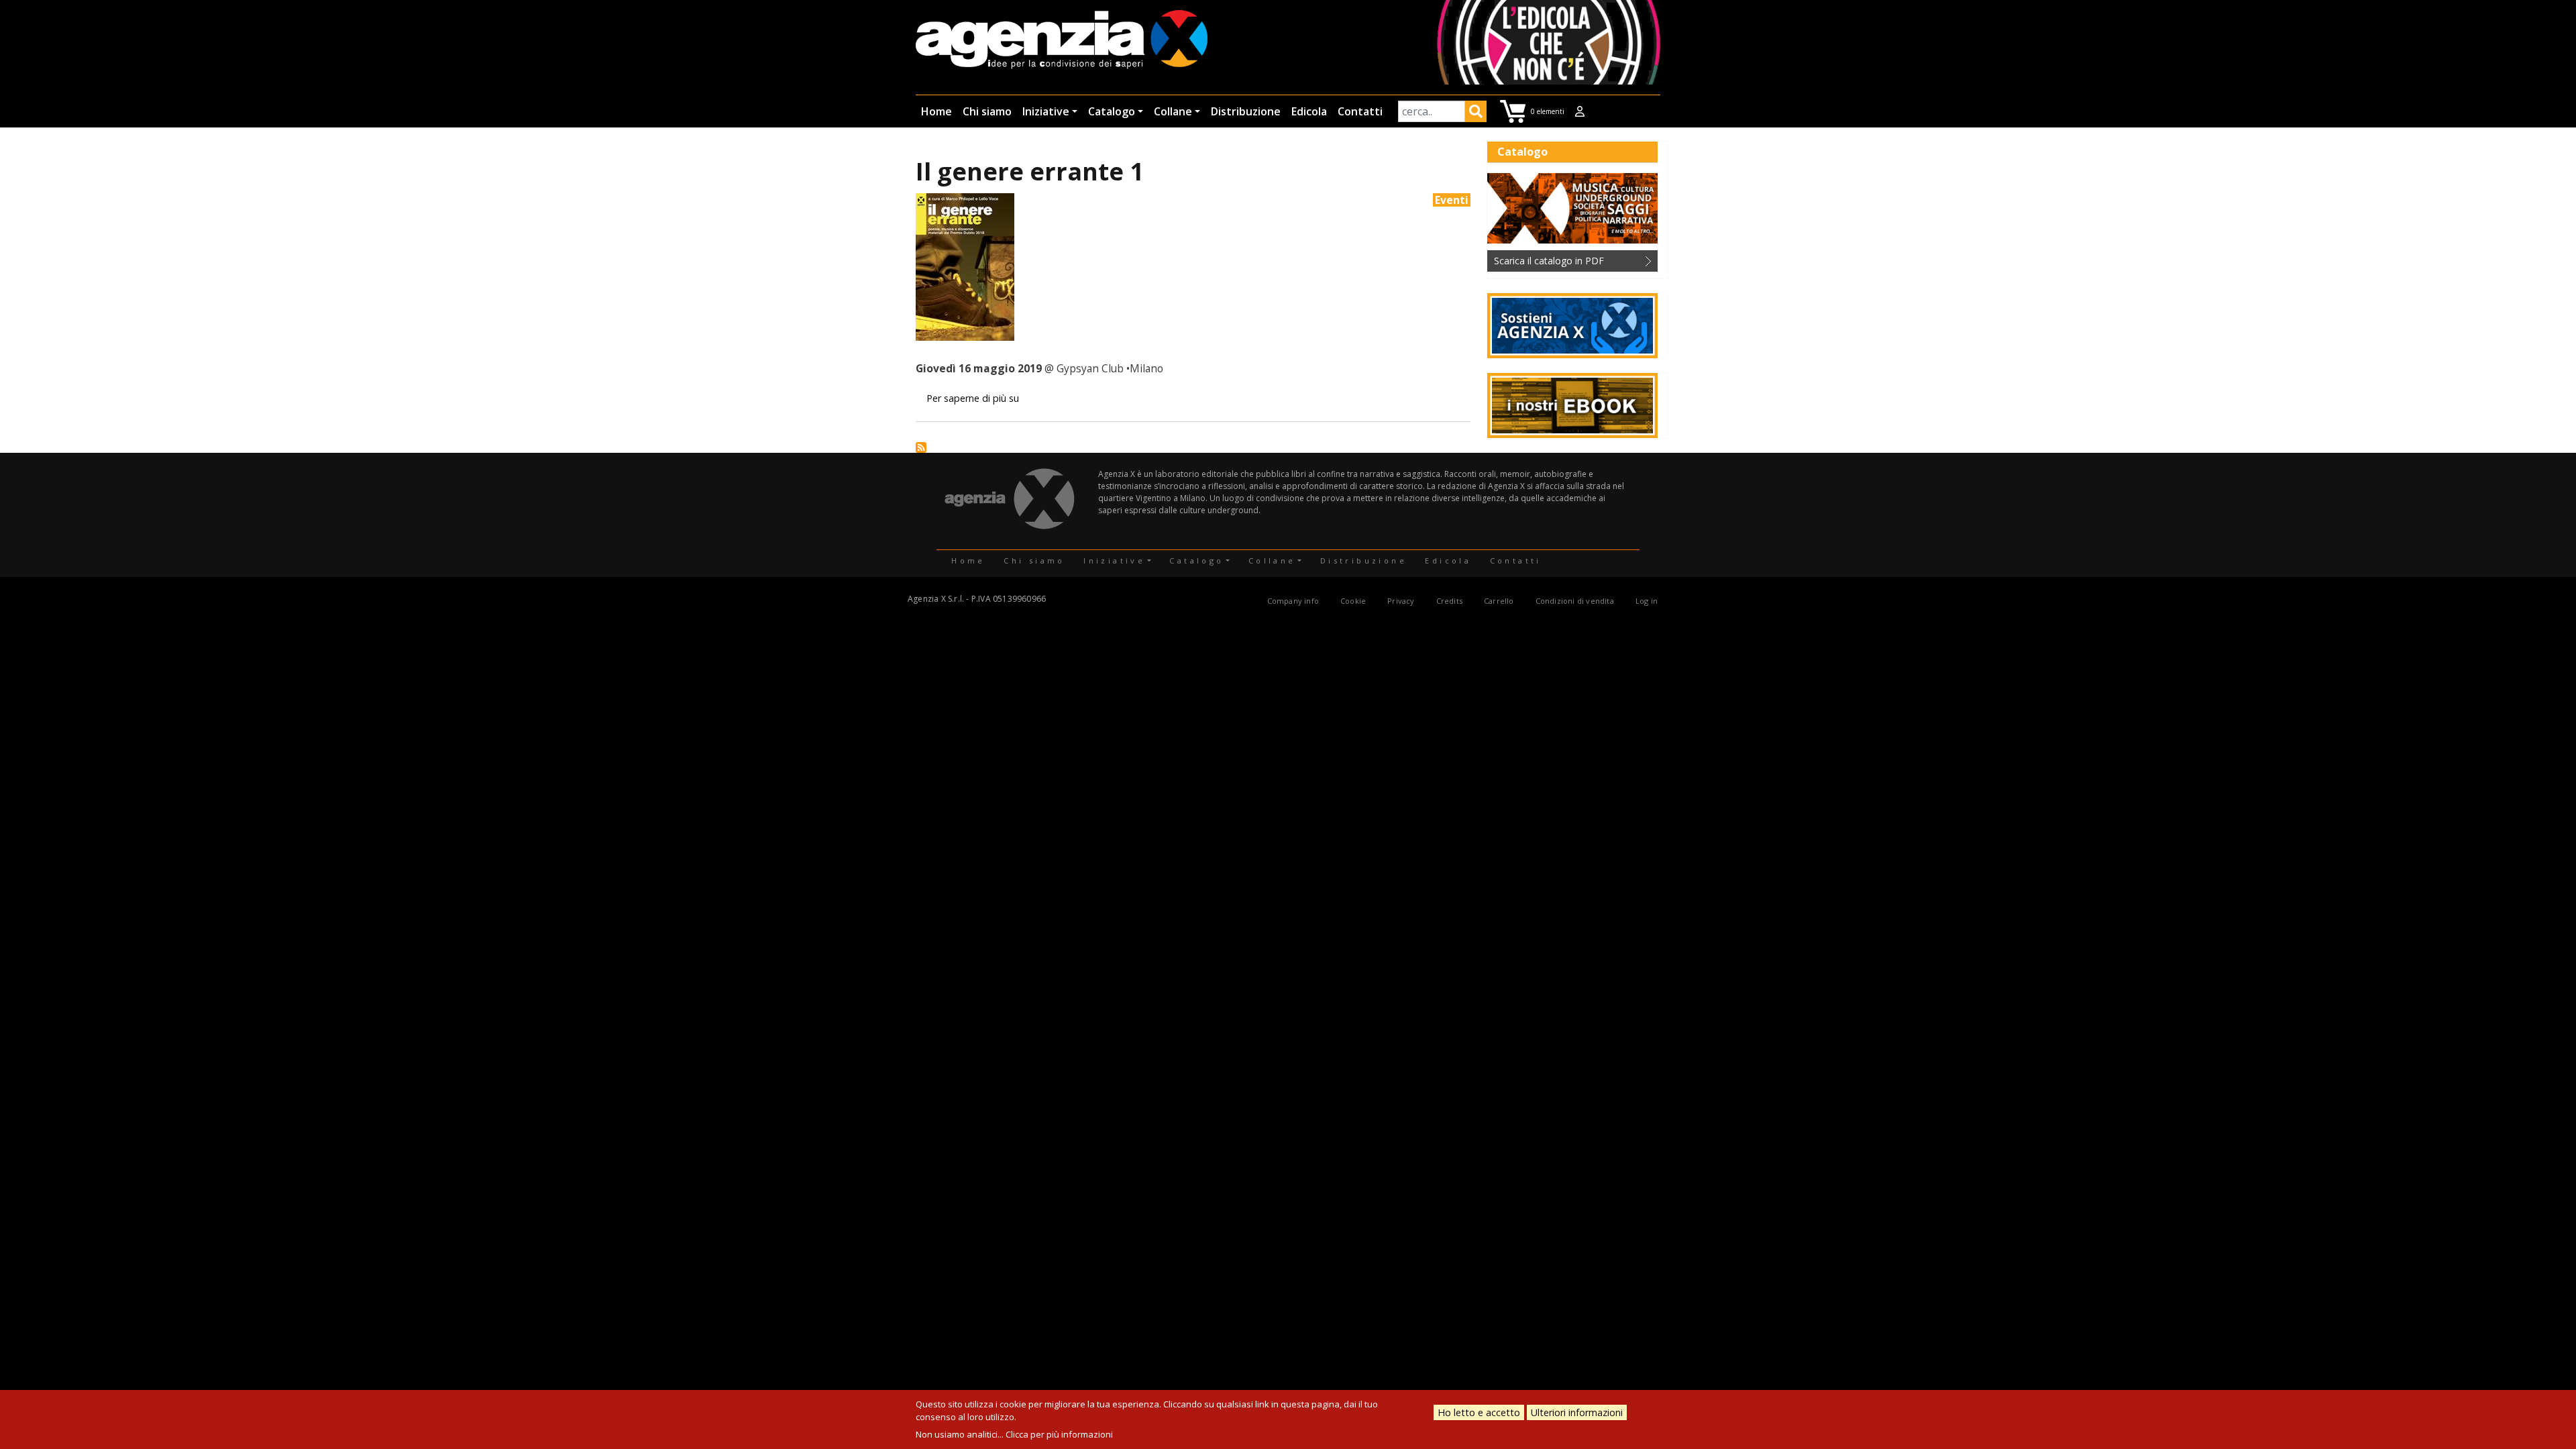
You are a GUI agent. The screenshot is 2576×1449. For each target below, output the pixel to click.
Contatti (1360, 111)
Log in (1647, 601)
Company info (1293, 601)
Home (936, 111)
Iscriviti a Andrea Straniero (921, 447)
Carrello (1499, 601)
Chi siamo (987, 111)
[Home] (1062, 41)
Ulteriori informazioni (1577, 1412)
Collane (1173, 111)
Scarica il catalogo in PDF (1549, 261)
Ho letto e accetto (1479, 1412)
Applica (1476, 113)
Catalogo (1112, 111)
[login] (1580, 111)
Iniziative (1046, 111)
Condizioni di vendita (1575, 601)
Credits (1449, 601)
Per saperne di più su (973, 398)
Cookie (1353, 601)
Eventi (1452, 200)
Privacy (1401, 601)
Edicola (1309, 111)
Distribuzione (1246, 111)
